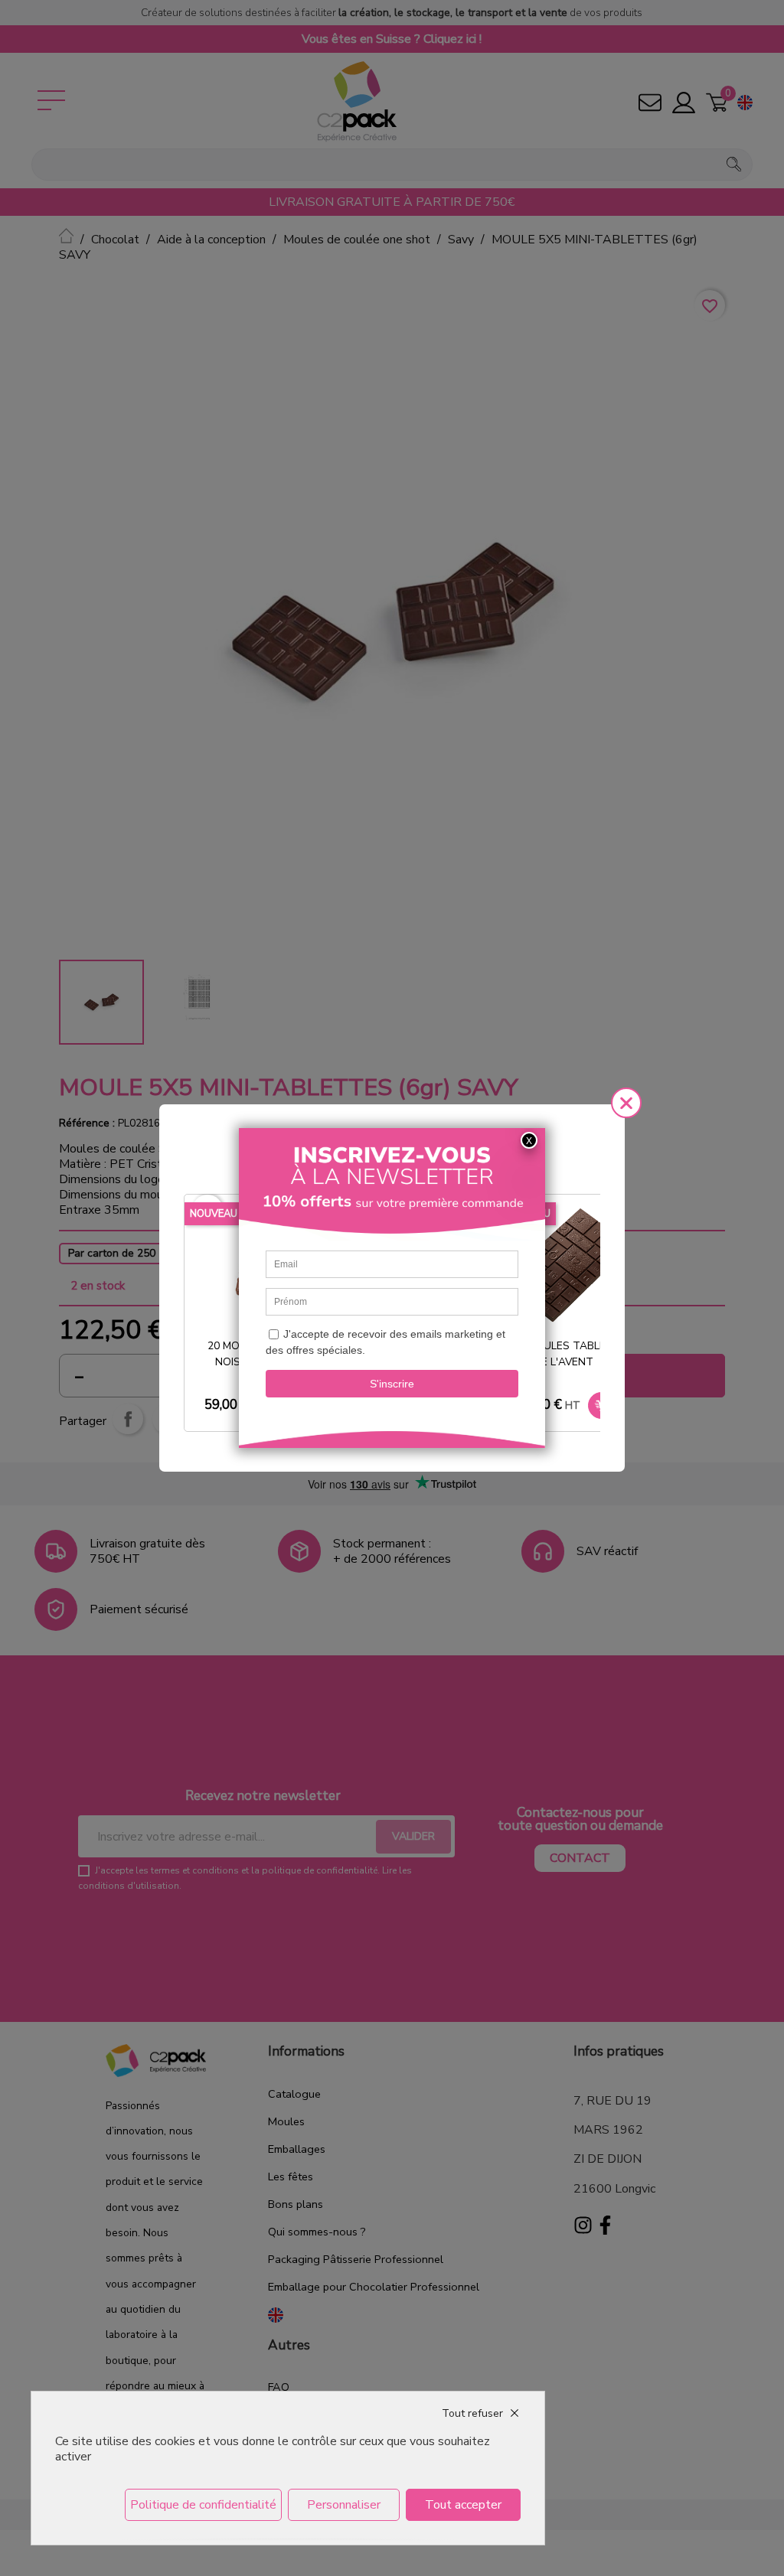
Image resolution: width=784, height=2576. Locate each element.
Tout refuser (472, 2413)
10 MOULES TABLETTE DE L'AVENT (569, 1354)
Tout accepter (463, 2505)
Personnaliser (344, 2505)
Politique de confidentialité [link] (203, 2505)
